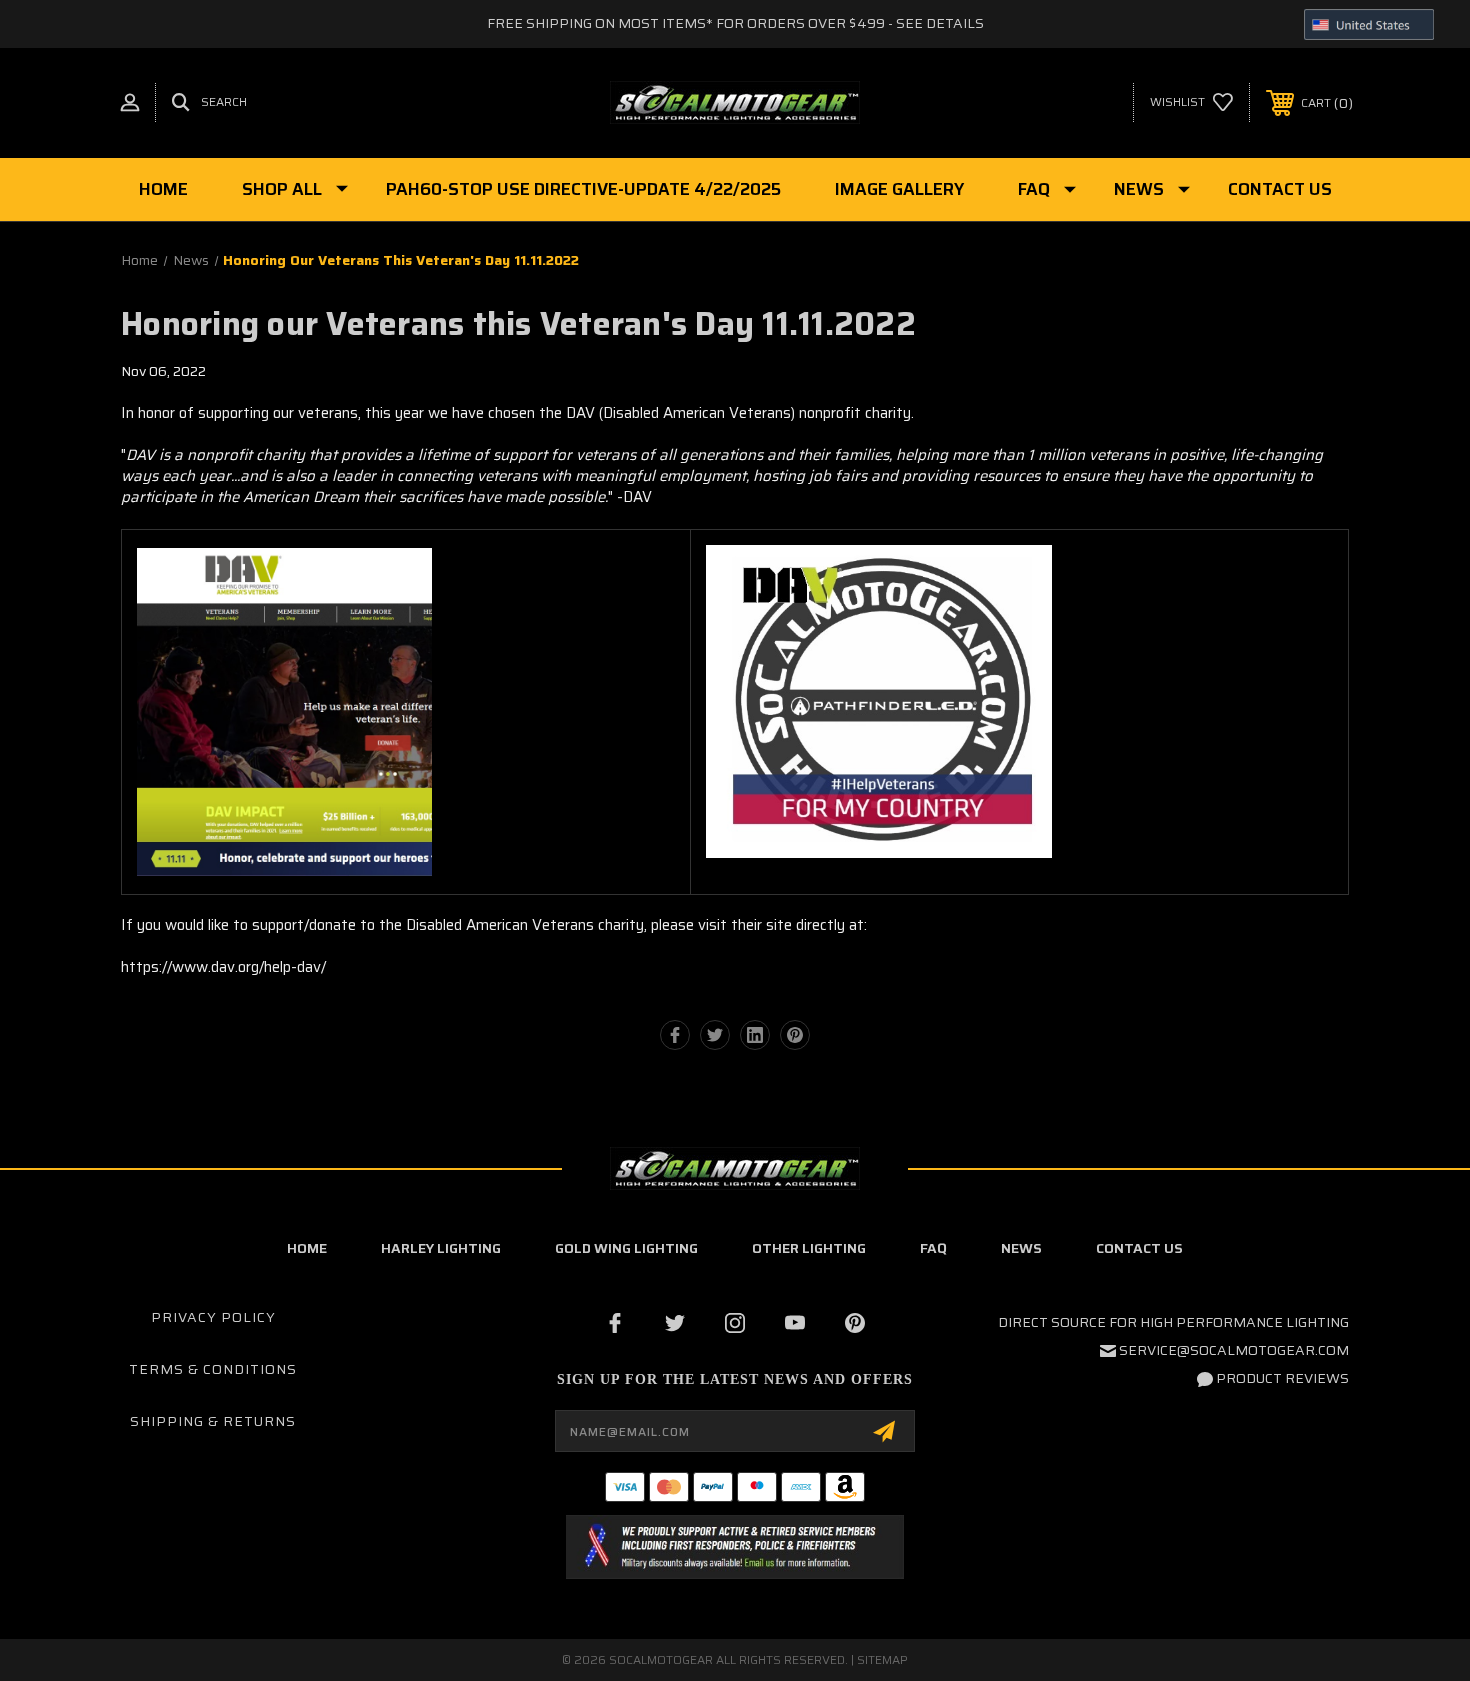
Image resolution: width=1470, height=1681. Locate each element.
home (307, 1248)
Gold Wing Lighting (626, 1248)
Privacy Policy (213, 1317)
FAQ (1034, 189)
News (1139, 189)
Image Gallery (899, 189)
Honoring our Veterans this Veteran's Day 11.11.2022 (518, 324)
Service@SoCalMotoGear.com (1234, 1350)
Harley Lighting (441, 1248)
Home (163, 189)
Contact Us (1280, 189)
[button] (734, 1547)
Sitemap (882, 1659)
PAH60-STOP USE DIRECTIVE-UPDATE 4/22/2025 (583, 189)
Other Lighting (809, 1248)
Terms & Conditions (213, 1369)
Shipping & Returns (213, 1421)
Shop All (282, 189)
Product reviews (1282, 1378)
